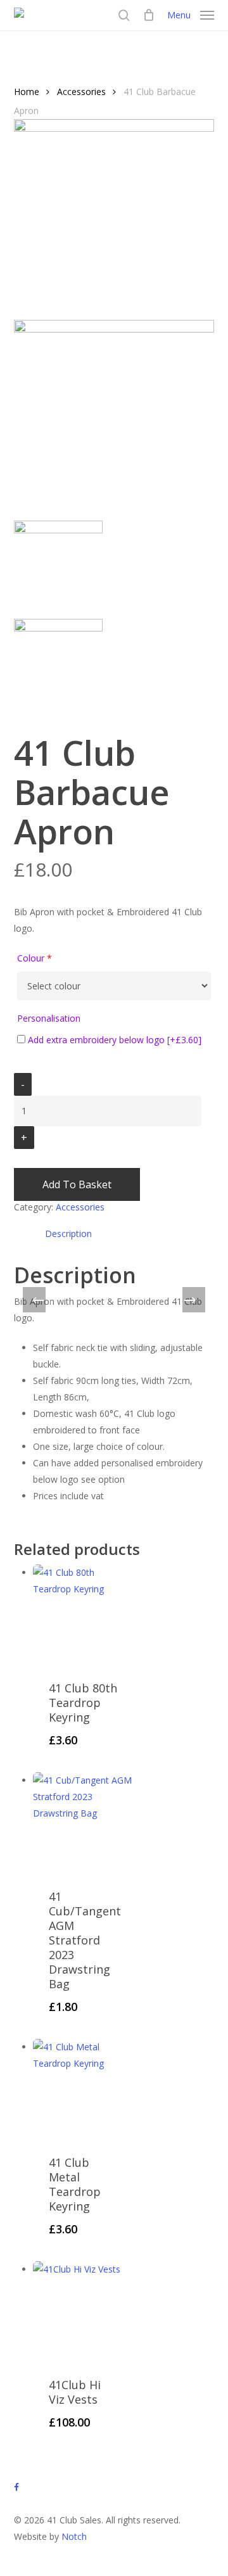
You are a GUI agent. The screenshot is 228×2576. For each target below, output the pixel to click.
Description (68, 1234)
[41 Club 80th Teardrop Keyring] (83, 1615)
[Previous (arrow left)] (38, 1301)
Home (27, 92)
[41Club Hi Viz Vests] (83, 2312)
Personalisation (49, 1018)
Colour (35, 958)
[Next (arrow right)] (190, 1301)
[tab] (124, 1234)
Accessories (81, 92)
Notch (74, 2536)
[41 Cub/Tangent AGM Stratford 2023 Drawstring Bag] (83, 1823)
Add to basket (77, 1184)
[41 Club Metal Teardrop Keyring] (83, 2089)
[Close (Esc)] (186, 14)
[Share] (158, 14)
